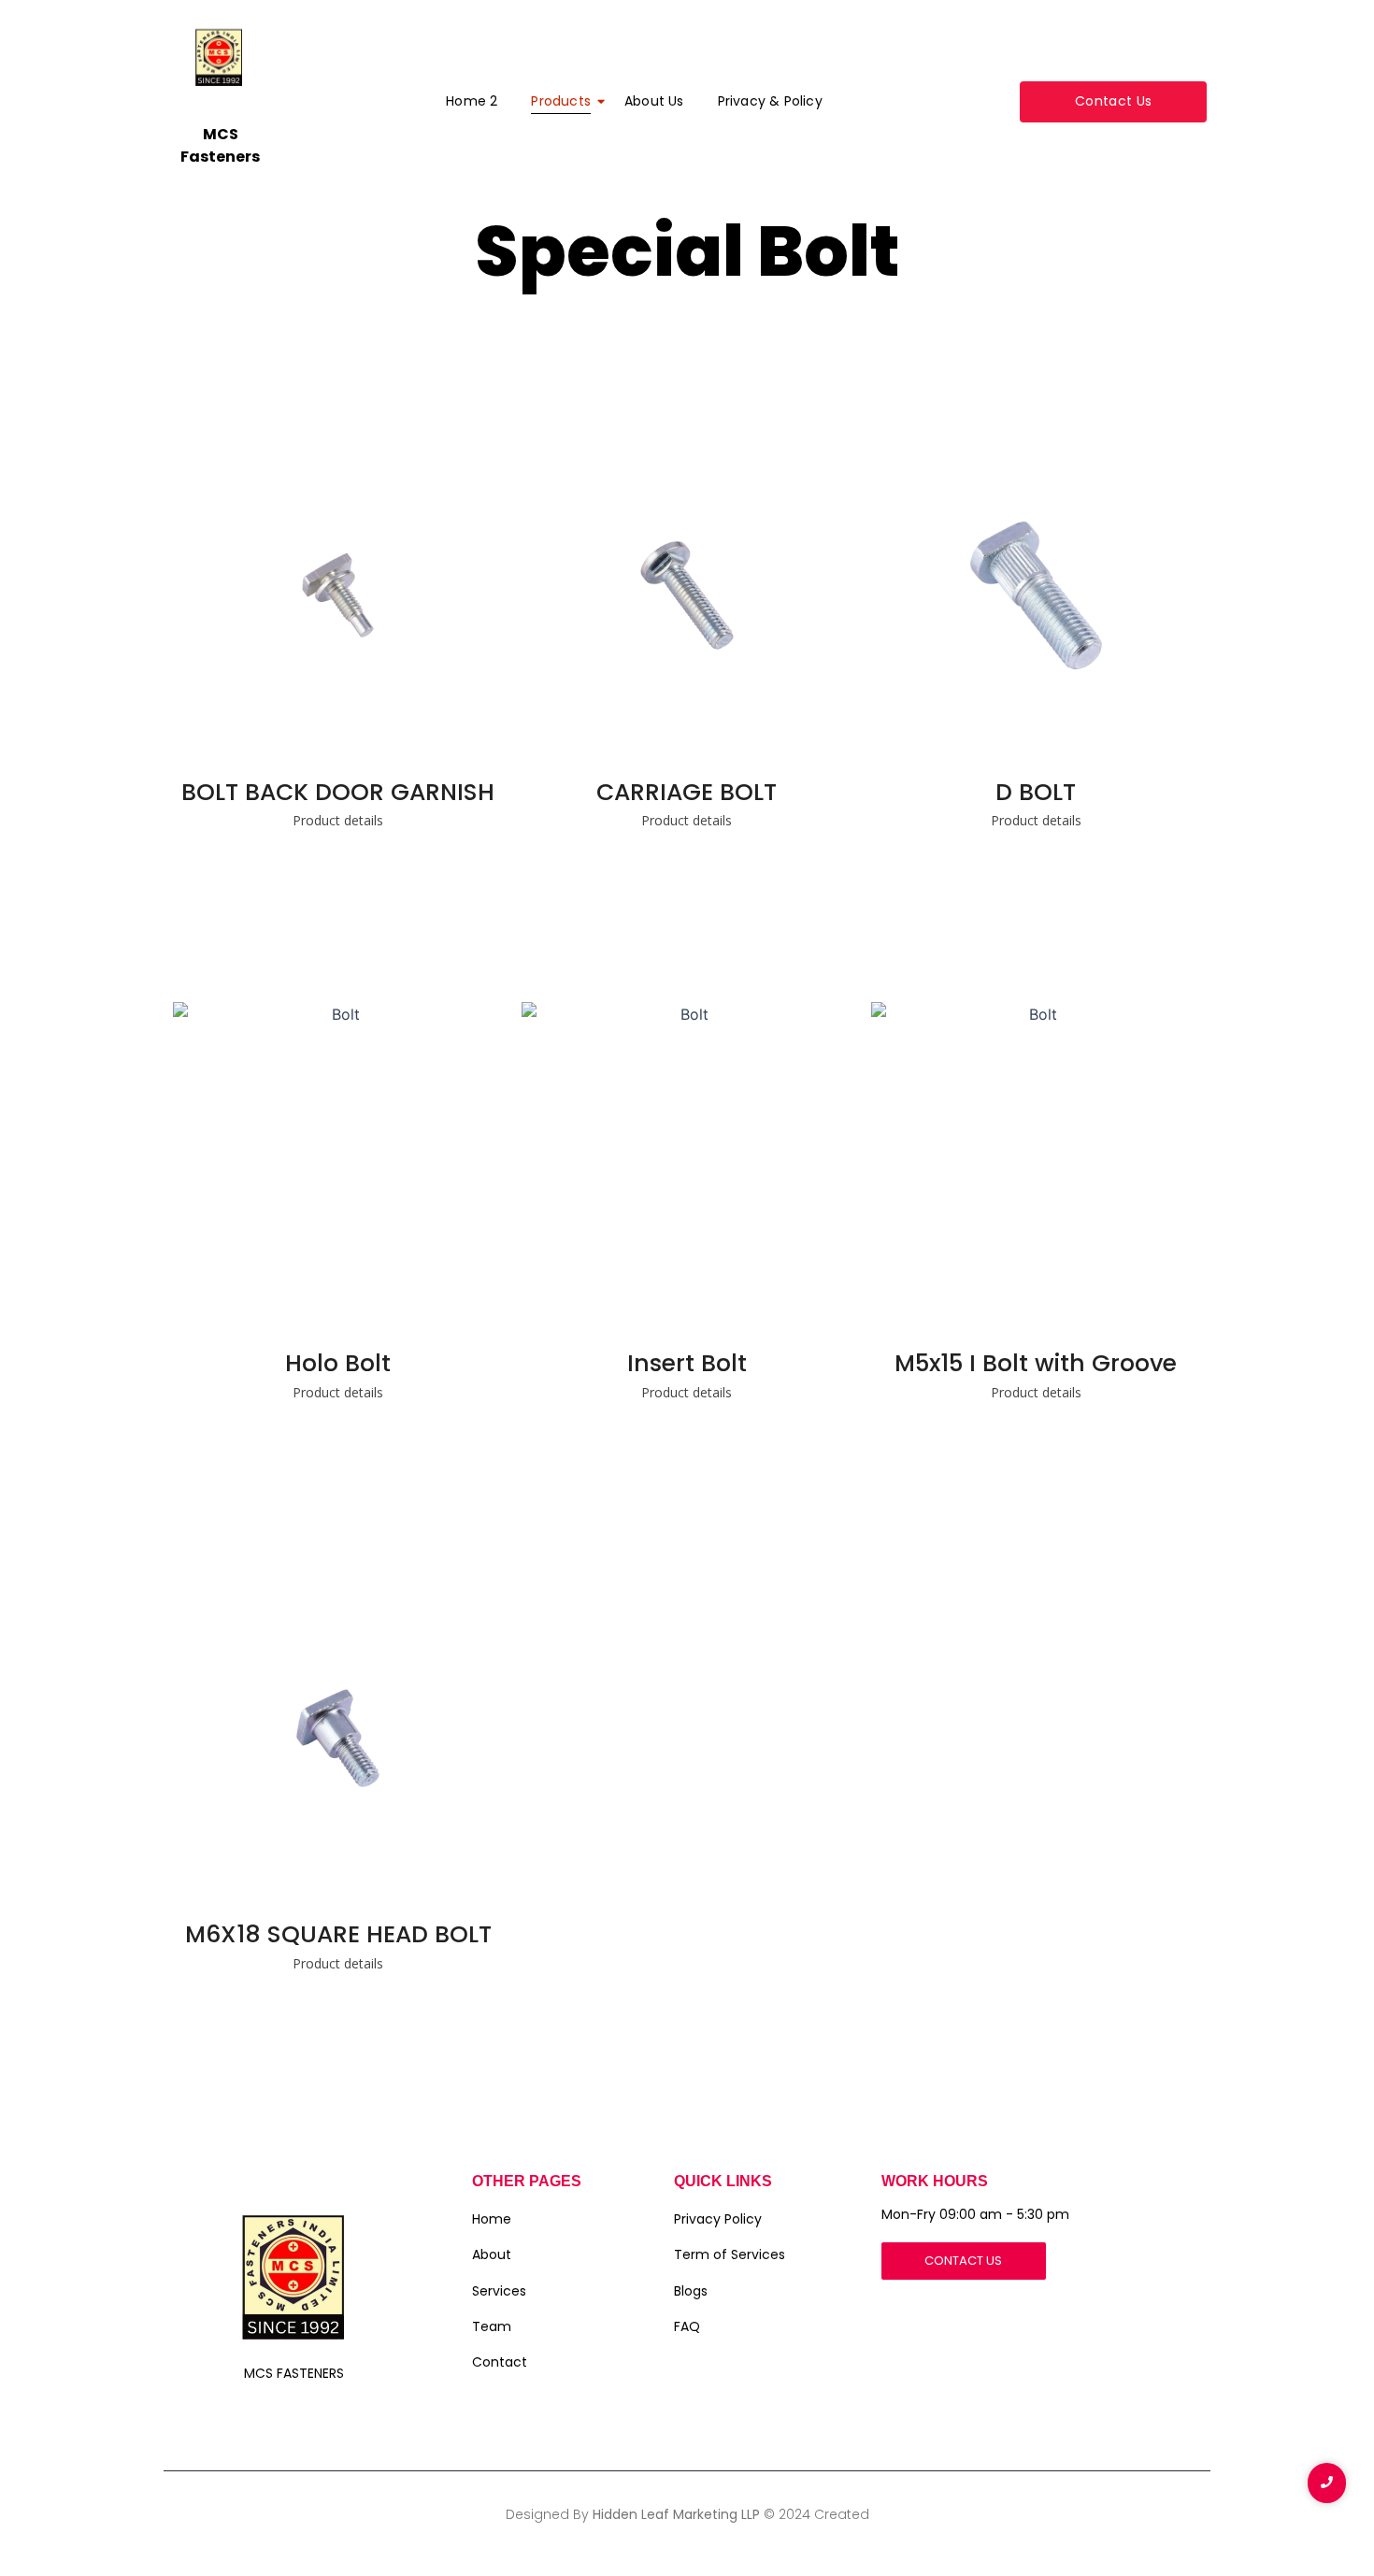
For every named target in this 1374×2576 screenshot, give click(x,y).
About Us (654, 101)
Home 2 (472, 101)
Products (561, 101)
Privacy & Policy (770, 101)
